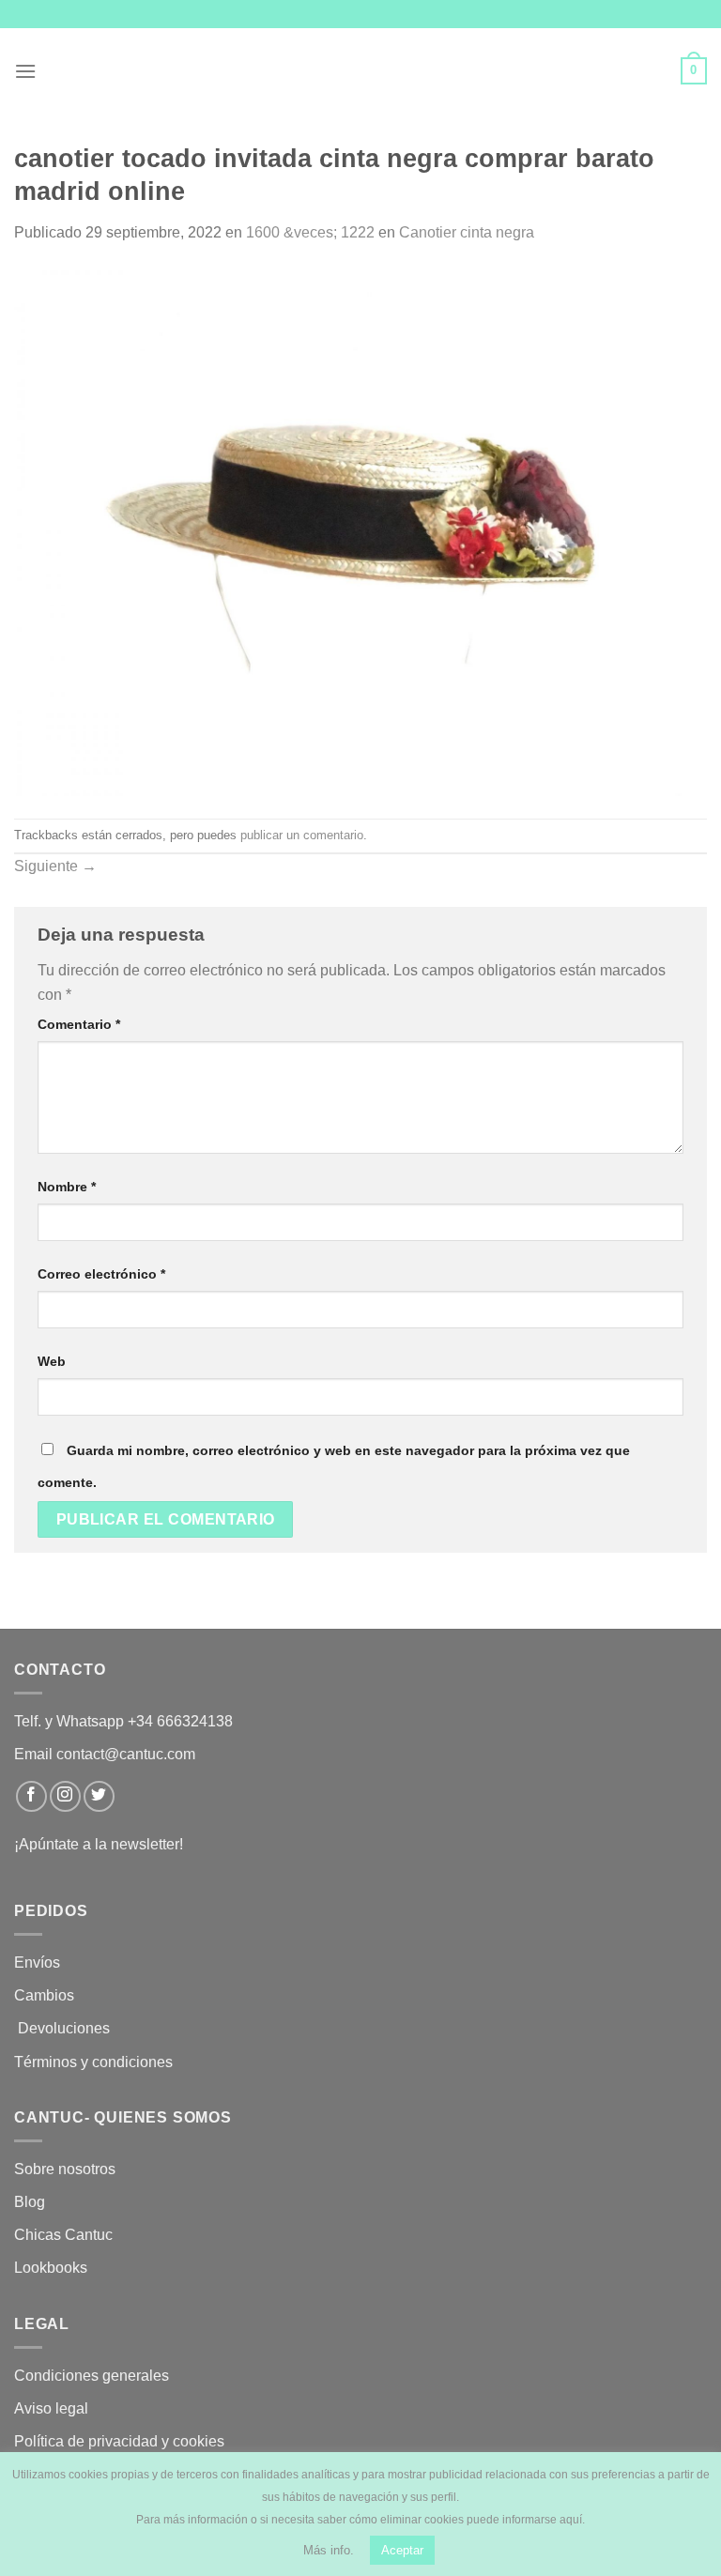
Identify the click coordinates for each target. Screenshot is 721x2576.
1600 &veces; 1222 (310, 232)
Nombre (67, 1187)
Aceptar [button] (402, 2550)
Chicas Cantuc (63, 2235)
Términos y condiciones (95, 2062)
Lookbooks (51, 2268)
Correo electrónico (101, 1274)
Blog (30, 2202)
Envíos (37, 1963)
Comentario (79, 1024)
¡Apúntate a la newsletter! (99, 1844)
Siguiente (55, 866)
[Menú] (25, 71)
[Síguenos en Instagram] (65, 1796)
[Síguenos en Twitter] (99, 1796)
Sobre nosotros (65, 2169)
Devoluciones (64, 2028)
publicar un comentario (302, 835)
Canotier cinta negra (467, 232)
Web (52, 1361)
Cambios (44, 1995)
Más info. (329, 2550)
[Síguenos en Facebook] (31, 1796)
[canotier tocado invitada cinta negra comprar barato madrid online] (360, 531)
